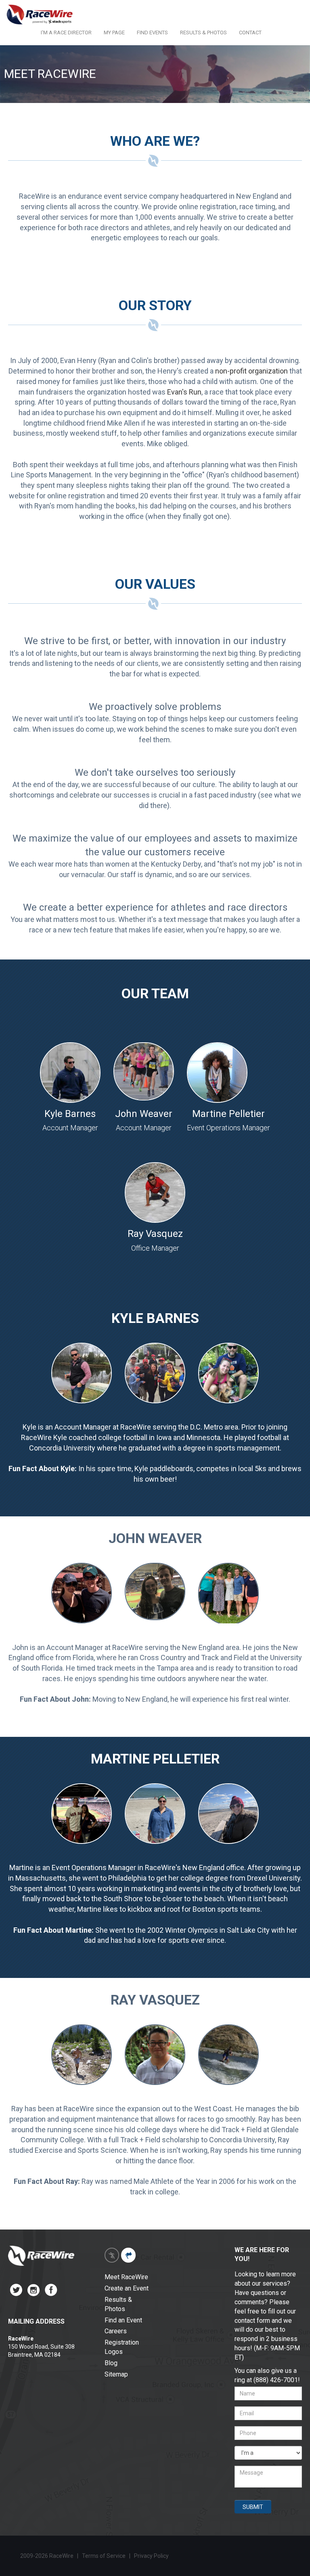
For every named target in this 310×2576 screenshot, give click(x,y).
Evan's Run (184, 392)
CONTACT (250, 33)
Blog (111, 2363)
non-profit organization (251, 371)
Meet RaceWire (126, 2277)
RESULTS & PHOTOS (203, 33)
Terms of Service (104, 2556)
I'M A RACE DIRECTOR (66, 33)
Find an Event (123, 2320)
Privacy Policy (152, 2556)
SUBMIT (253, 2507)
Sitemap (116, 2374)
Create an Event (127, 2288)
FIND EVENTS (152, 33)
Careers (116, 2331)
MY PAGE (114, 33)
